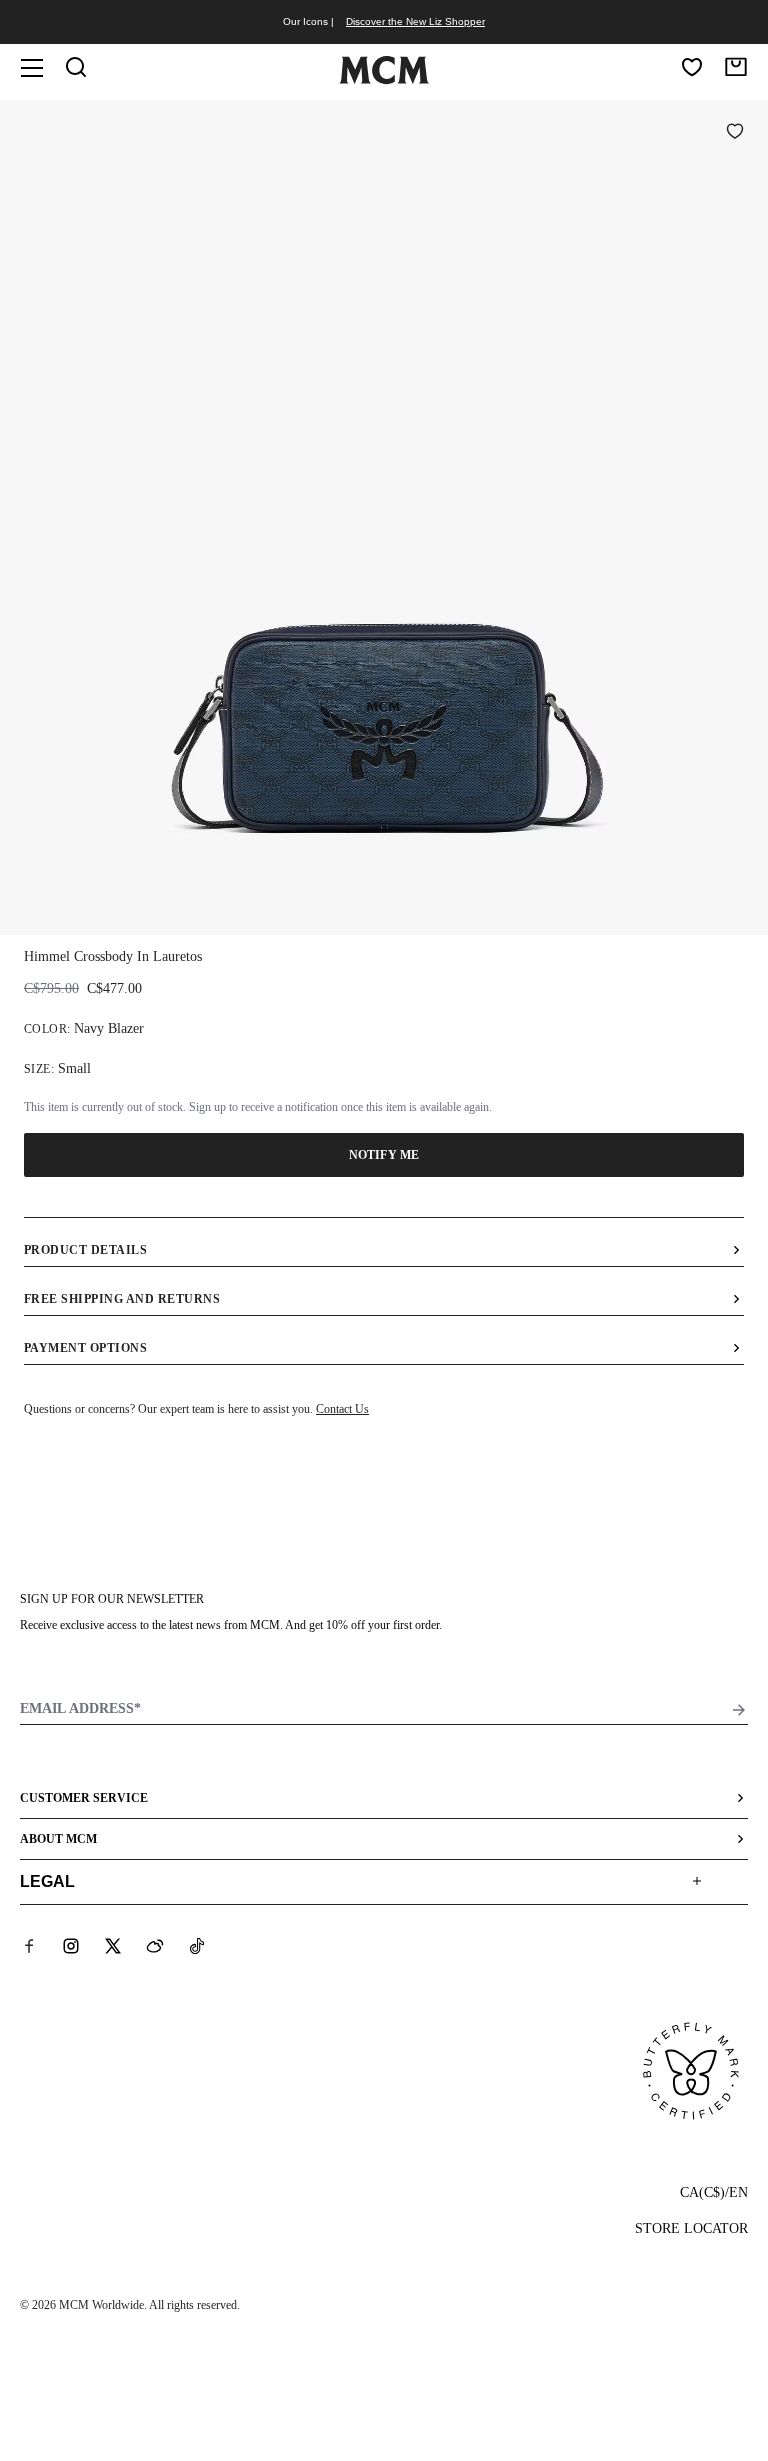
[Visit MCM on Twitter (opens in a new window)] (113, 1946)
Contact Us (342, 1409)
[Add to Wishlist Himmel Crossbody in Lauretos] (735, 133)
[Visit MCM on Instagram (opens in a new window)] (71, 1946)
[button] (384, 515)
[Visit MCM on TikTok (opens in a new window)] (197, 1946)
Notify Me (384, 1155)
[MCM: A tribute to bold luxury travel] (384, 80)
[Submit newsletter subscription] (739, 1710)
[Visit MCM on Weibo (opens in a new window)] (155, 1946)
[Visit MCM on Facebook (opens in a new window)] (29, 1946)
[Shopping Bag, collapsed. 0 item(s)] (736, 67)
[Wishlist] (692, 67)
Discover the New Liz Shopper (415, 21)
